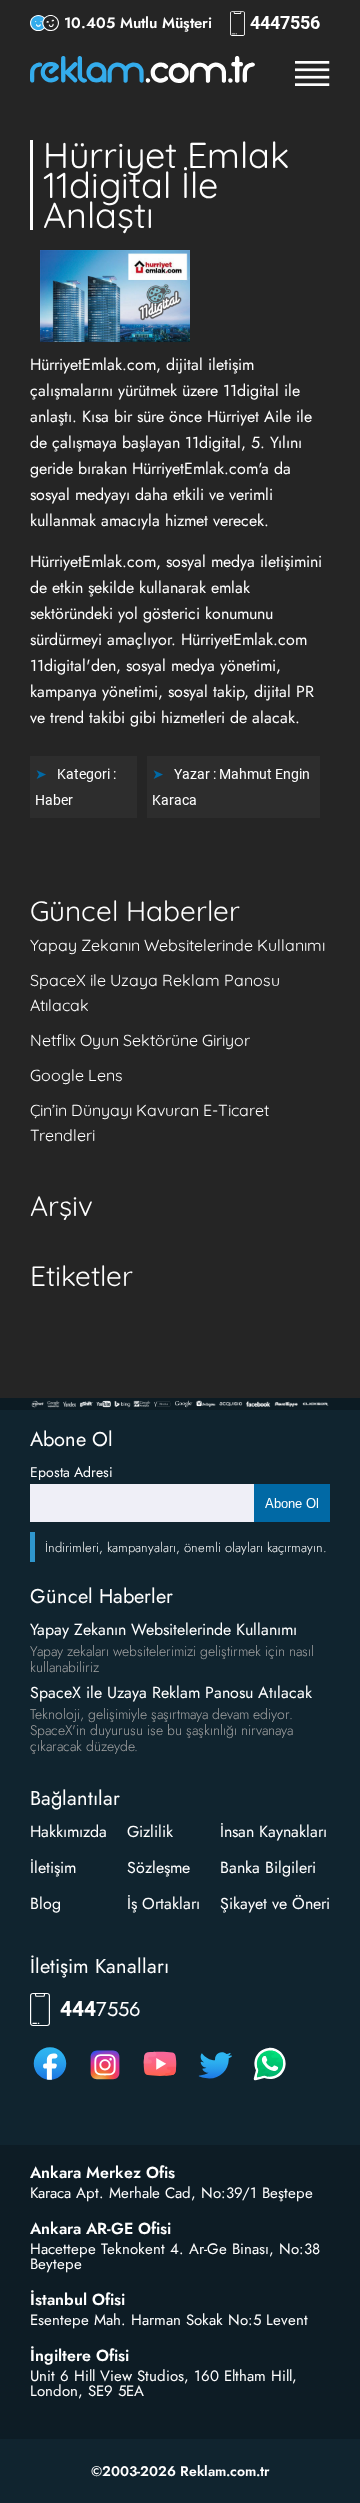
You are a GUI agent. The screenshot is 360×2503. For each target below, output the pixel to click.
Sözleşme (158, 1867)
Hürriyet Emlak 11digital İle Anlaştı (166, 184)
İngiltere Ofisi (79, 2356)
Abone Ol (292, 1503)
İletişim (53, 1867)
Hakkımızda (68, 1831)
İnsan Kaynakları (273, 1831)
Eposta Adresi (71, 1472)
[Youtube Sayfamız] (160, 2079)
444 (285, 23)
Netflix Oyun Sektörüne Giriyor (140, 1040)
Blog (45, 1903)
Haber (54, 800)
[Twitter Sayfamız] (215, 2079)
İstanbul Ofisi (77, 2300)
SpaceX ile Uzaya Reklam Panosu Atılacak (171, 1692)
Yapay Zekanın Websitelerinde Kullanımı (177, 945)
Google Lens (76, 1075)
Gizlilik (150, 1831)
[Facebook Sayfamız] (50, 2079)
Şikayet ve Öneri (275, 1903)
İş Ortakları (163, 1903)
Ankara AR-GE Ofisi (100, 2229)
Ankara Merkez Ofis (102, 2173)
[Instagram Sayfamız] (105, 2079)
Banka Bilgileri (268, 1867)
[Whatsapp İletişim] (270, 2079)
